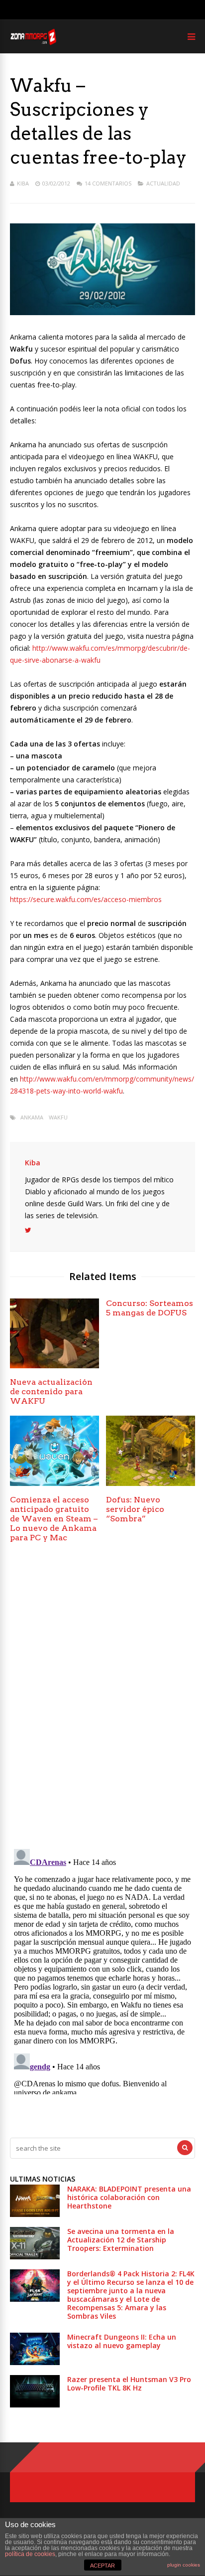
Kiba (23, 183)
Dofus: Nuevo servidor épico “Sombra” (135, 1509)
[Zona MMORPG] (33, 43)
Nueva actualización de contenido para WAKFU (51, 1391)
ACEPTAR (102, 2566)
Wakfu (58, 1117)
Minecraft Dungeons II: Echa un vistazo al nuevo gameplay (122, 2341)
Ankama (32, 1117)
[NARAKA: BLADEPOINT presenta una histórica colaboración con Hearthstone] (35, 2214)
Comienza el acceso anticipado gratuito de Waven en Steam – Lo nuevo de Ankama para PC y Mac (54, 1519)
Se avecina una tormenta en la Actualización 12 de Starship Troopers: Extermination (121, 2240)
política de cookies (30, 2554)
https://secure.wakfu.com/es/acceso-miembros (86, 899)
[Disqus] (102, 1699)
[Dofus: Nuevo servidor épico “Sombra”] (151, 1483)
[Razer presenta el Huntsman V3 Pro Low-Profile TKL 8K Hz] (35, 2405)
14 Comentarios (108, 183)
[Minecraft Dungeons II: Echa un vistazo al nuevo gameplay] (35, 2362)
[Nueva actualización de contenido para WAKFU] (54, 1366)
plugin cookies (184, 2565)
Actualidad (163, 183)
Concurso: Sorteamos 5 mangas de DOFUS (150, 1308)
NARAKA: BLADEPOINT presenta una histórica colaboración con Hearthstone (129, 2197)
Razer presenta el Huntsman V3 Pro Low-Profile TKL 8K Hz (129, 2384)
